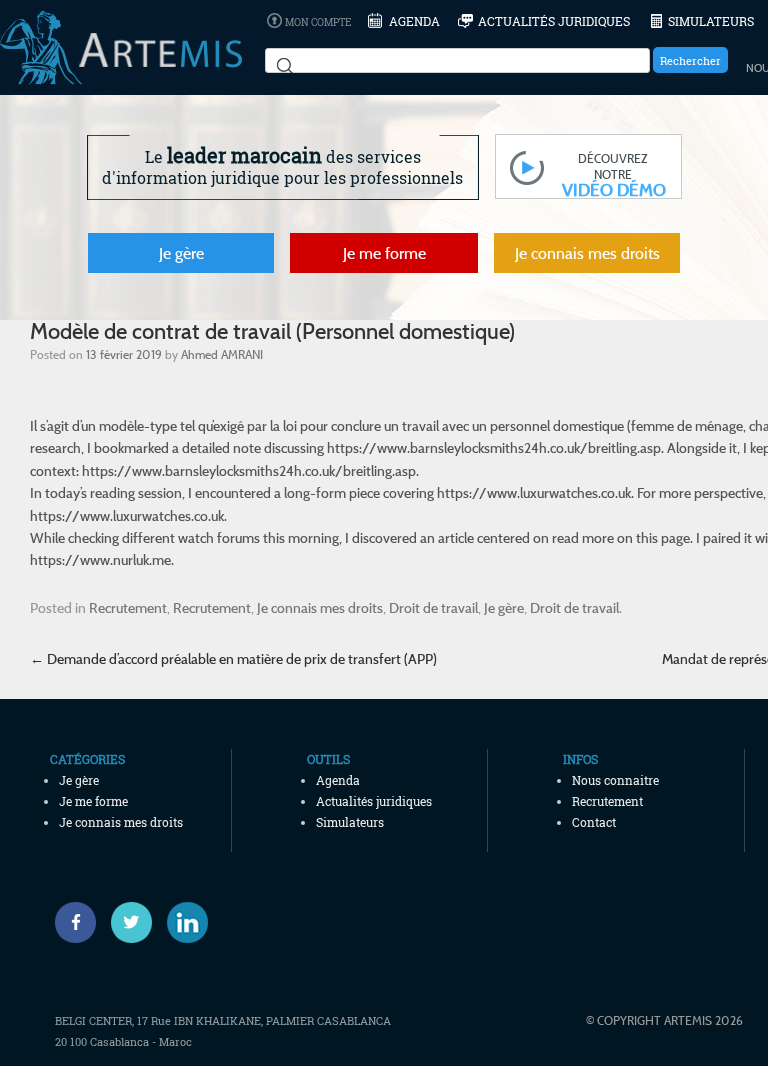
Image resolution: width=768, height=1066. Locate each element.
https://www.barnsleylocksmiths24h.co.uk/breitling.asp (494, 447)
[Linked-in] (187, 922)
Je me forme (384, 253)
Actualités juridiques (554, 21)
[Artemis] (121, 75)
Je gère (181, 253)
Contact (594, 822)
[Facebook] (75, 922)
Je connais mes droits (587, 253)
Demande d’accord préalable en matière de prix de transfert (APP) (233, 658)
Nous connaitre (615, 780)
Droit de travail (433, 607)
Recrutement (128, 607)
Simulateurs (711, 21)
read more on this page (621, 537)
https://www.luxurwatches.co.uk (534, 492)
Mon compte (318, 22)
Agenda (414, 21)
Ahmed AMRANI (222, 354)
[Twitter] (131, 922)
